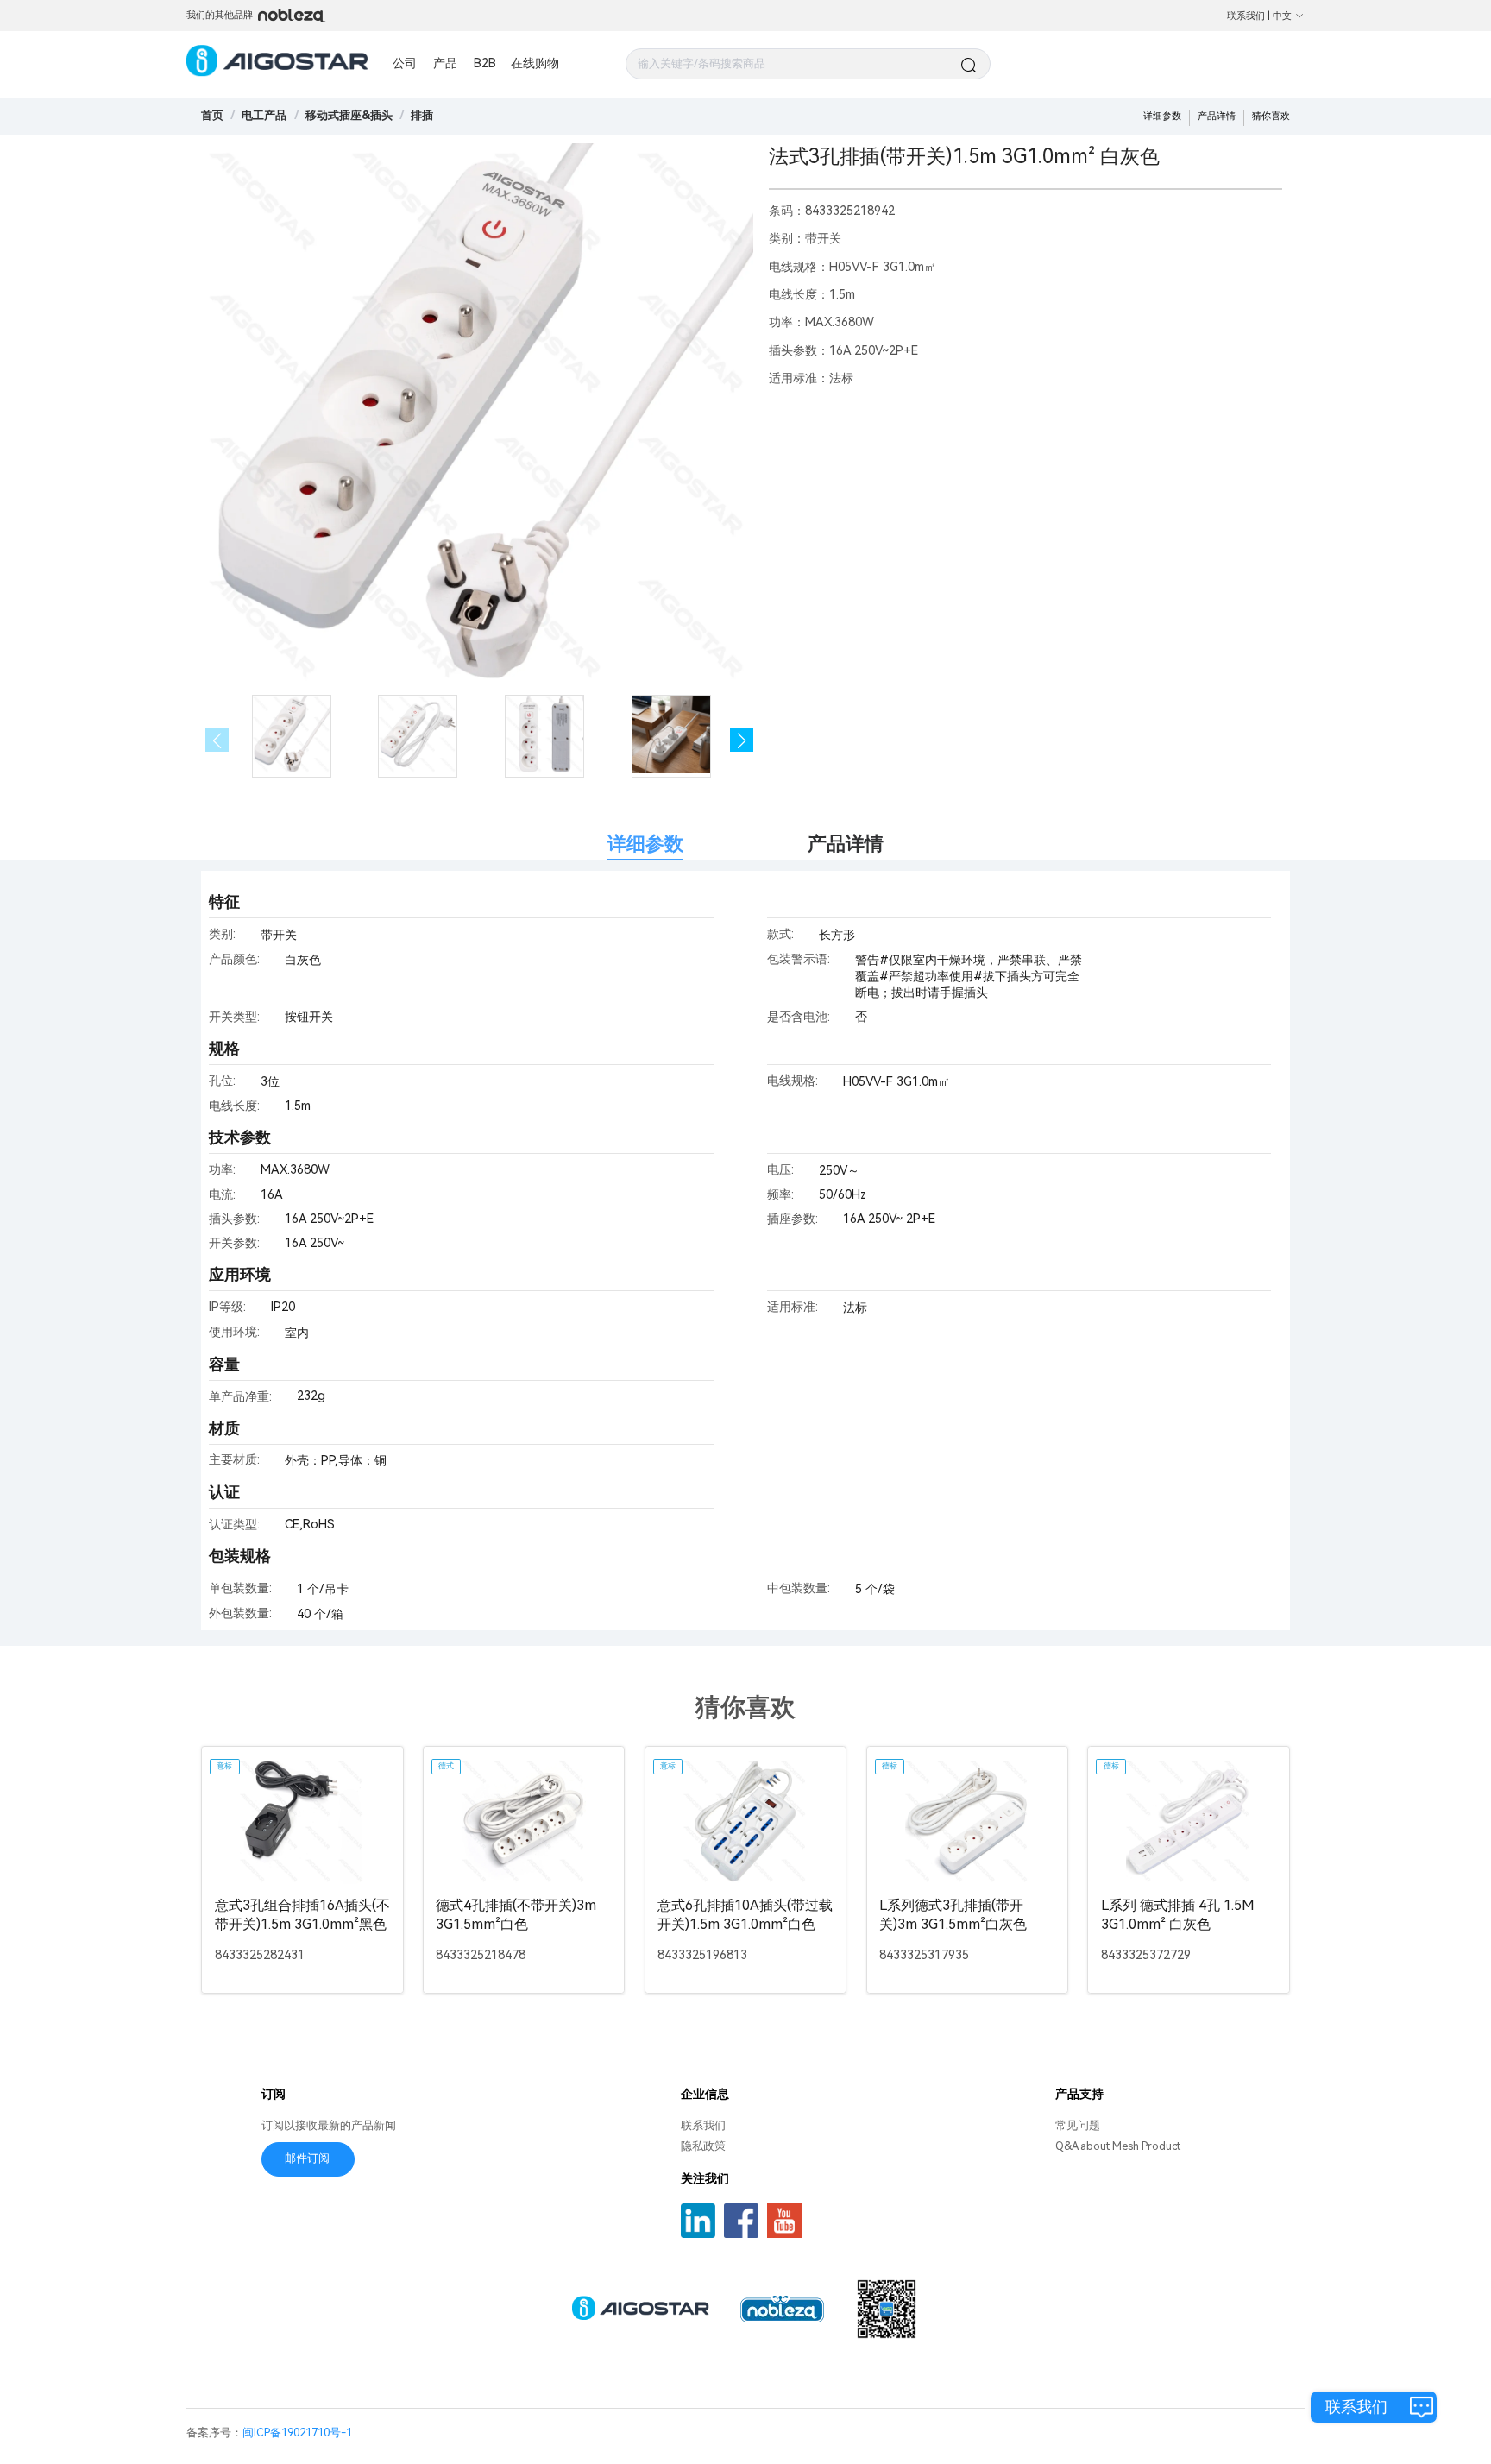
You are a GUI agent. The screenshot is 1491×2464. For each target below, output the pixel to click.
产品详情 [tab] (846, 844)
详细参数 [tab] (645, 844)
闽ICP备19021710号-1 (297, 2432)
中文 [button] (1282, 16)
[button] (742, 740)
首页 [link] (212, 115)
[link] (264, 115)
